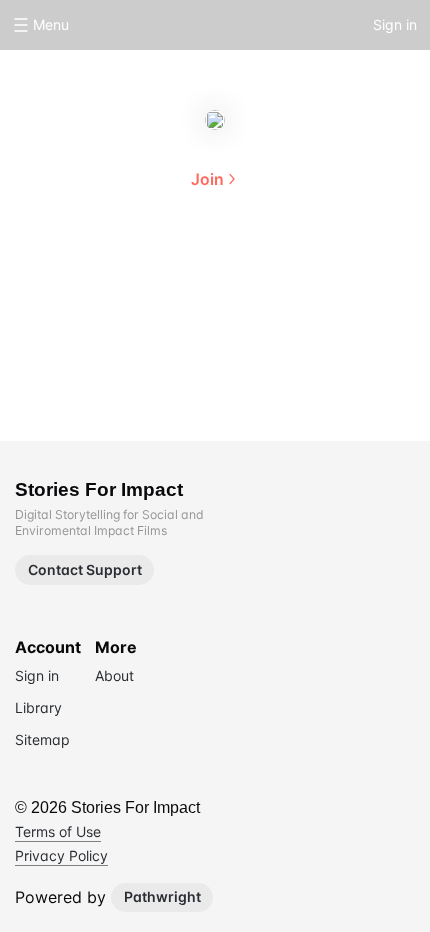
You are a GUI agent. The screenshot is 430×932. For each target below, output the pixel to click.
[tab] (151, 274)
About (151, 271)
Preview (279, 271)
